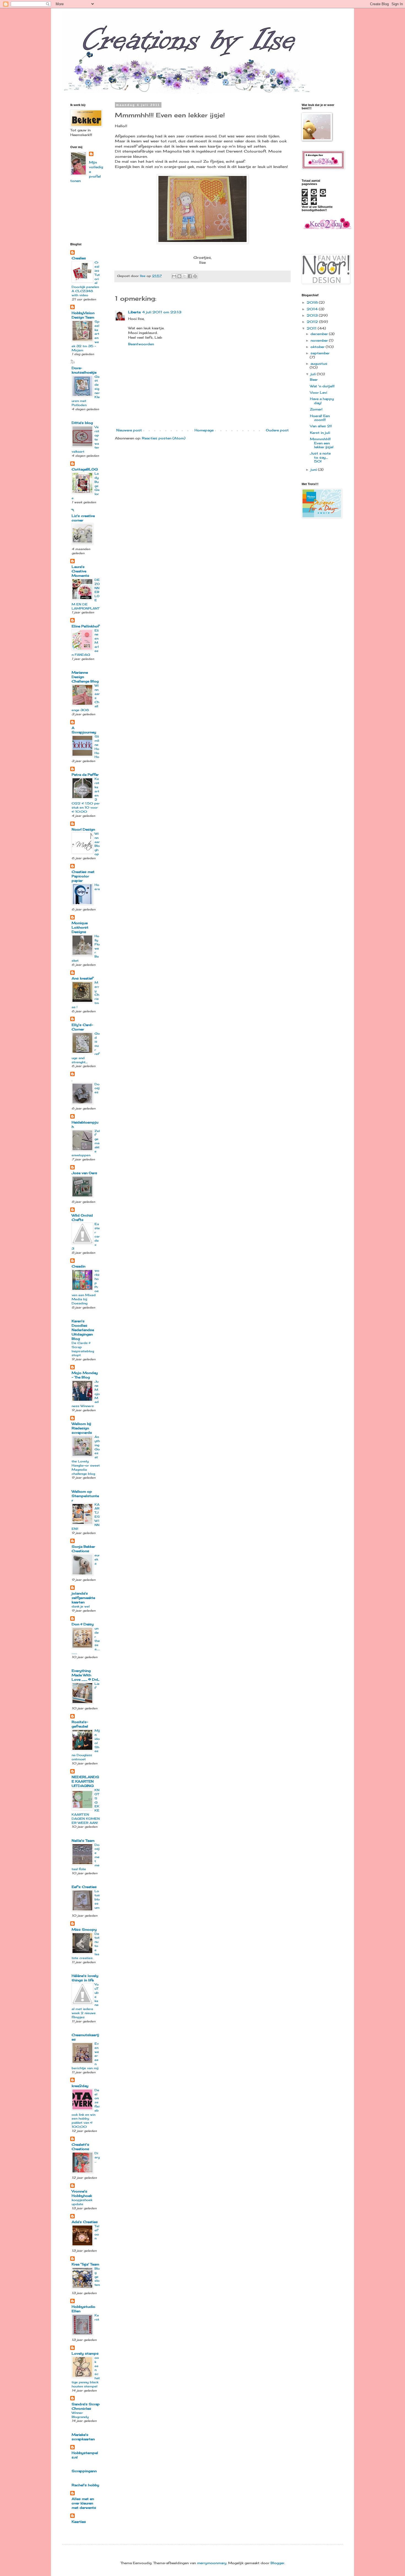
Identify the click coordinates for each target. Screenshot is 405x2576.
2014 (313, 309)
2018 (313, 302)
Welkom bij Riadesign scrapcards (82, 1428)
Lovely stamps (85, 2353)
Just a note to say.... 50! (320, 457)
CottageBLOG (85, 469)
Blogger (277, 2563)
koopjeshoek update (82, 2202)
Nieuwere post (129, 430)
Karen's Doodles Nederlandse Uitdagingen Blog (83, 1330)
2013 (313, 315)
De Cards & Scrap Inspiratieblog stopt (83, 1349)
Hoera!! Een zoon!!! (320, 418)
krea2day (80, 2086)
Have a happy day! (322, 401)
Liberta (134, 312)
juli (314, 374)
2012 (313, 322)
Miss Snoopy (84, 1929)
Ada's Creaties (85, 2222)
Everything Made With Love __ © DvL (86, 1675)
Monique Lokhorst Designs (80, 927)
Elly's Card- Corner (82, 1027)
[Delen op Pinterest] (195, 276)
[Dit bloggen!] (179, 276)
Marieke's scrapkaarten (83, 2437)
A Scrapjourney (84, 730)
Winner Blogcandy (80, 2415)
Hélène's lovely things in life (85, 1978)
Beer (314, 380)
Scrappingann (84, 2471)
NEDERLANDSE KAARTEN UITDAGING (85, 1781)
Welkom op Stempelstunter (85, 1496)
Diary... (97, 2157)
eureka (97, 1559)
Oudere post (277, 430)
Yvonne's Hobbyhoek (82, 2193)
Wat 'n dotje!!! (322, 386)
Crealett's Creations (80, 2147)
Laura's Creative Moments (80, 571)
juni (314, 470)
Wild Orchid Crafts (82, 1218)
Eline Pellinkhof (85, 626)
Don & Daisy (83, 1624)
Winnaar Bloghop (97, 844)
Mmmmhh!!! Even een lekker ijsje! (322, 443)
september (320, 353)
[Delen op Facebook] (190, 276)
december (320, 334)
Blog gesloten (97, 2277)
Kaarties (79, 2522)
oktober (318, 347)
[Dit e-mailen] (174, 276)
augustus (319, 364)
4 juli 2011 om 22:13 (162, 312)
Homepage (204, 430)
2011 (312, 328)
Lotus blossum (97, 1899)
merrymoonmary (212, 2563)
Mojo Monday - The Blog (85, 1375)
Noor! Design (83, 829)
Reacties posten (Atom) (164, 438)
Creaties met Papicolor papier (83, 876)
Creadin (79, 1266)
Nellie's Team (83, 1841)
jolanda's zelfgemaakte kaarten (83, 1598)
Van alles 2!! (321, 426)
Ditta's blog (82, 423)
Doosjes (97, 1088)
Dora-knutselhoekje (84, 370)
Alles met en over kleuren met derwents (84, 2503)
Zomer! (316, 409)
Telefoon (97, 2232)
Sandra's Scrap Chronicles (86, 2406)
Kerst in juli (320, 433)
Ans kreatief (82, 978)
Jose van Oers (84, 1173)
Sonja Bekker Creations (83, 1549)
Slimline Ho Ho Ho (97, 747)
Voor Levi (318, 392)
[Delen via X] (185, 276)
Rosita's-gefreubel (80, 1724)
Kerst (97, 2317)
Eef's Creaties (84, 1887)
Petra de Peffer (85, 775)
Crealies (79, 258)
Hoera (97, 887)
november (320, 340)
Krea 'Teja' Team (85, 2264)
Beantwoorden (141, 344)
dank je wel (81, 1606)
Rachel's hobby (85, 2485)
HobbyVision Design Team (83, 315)
